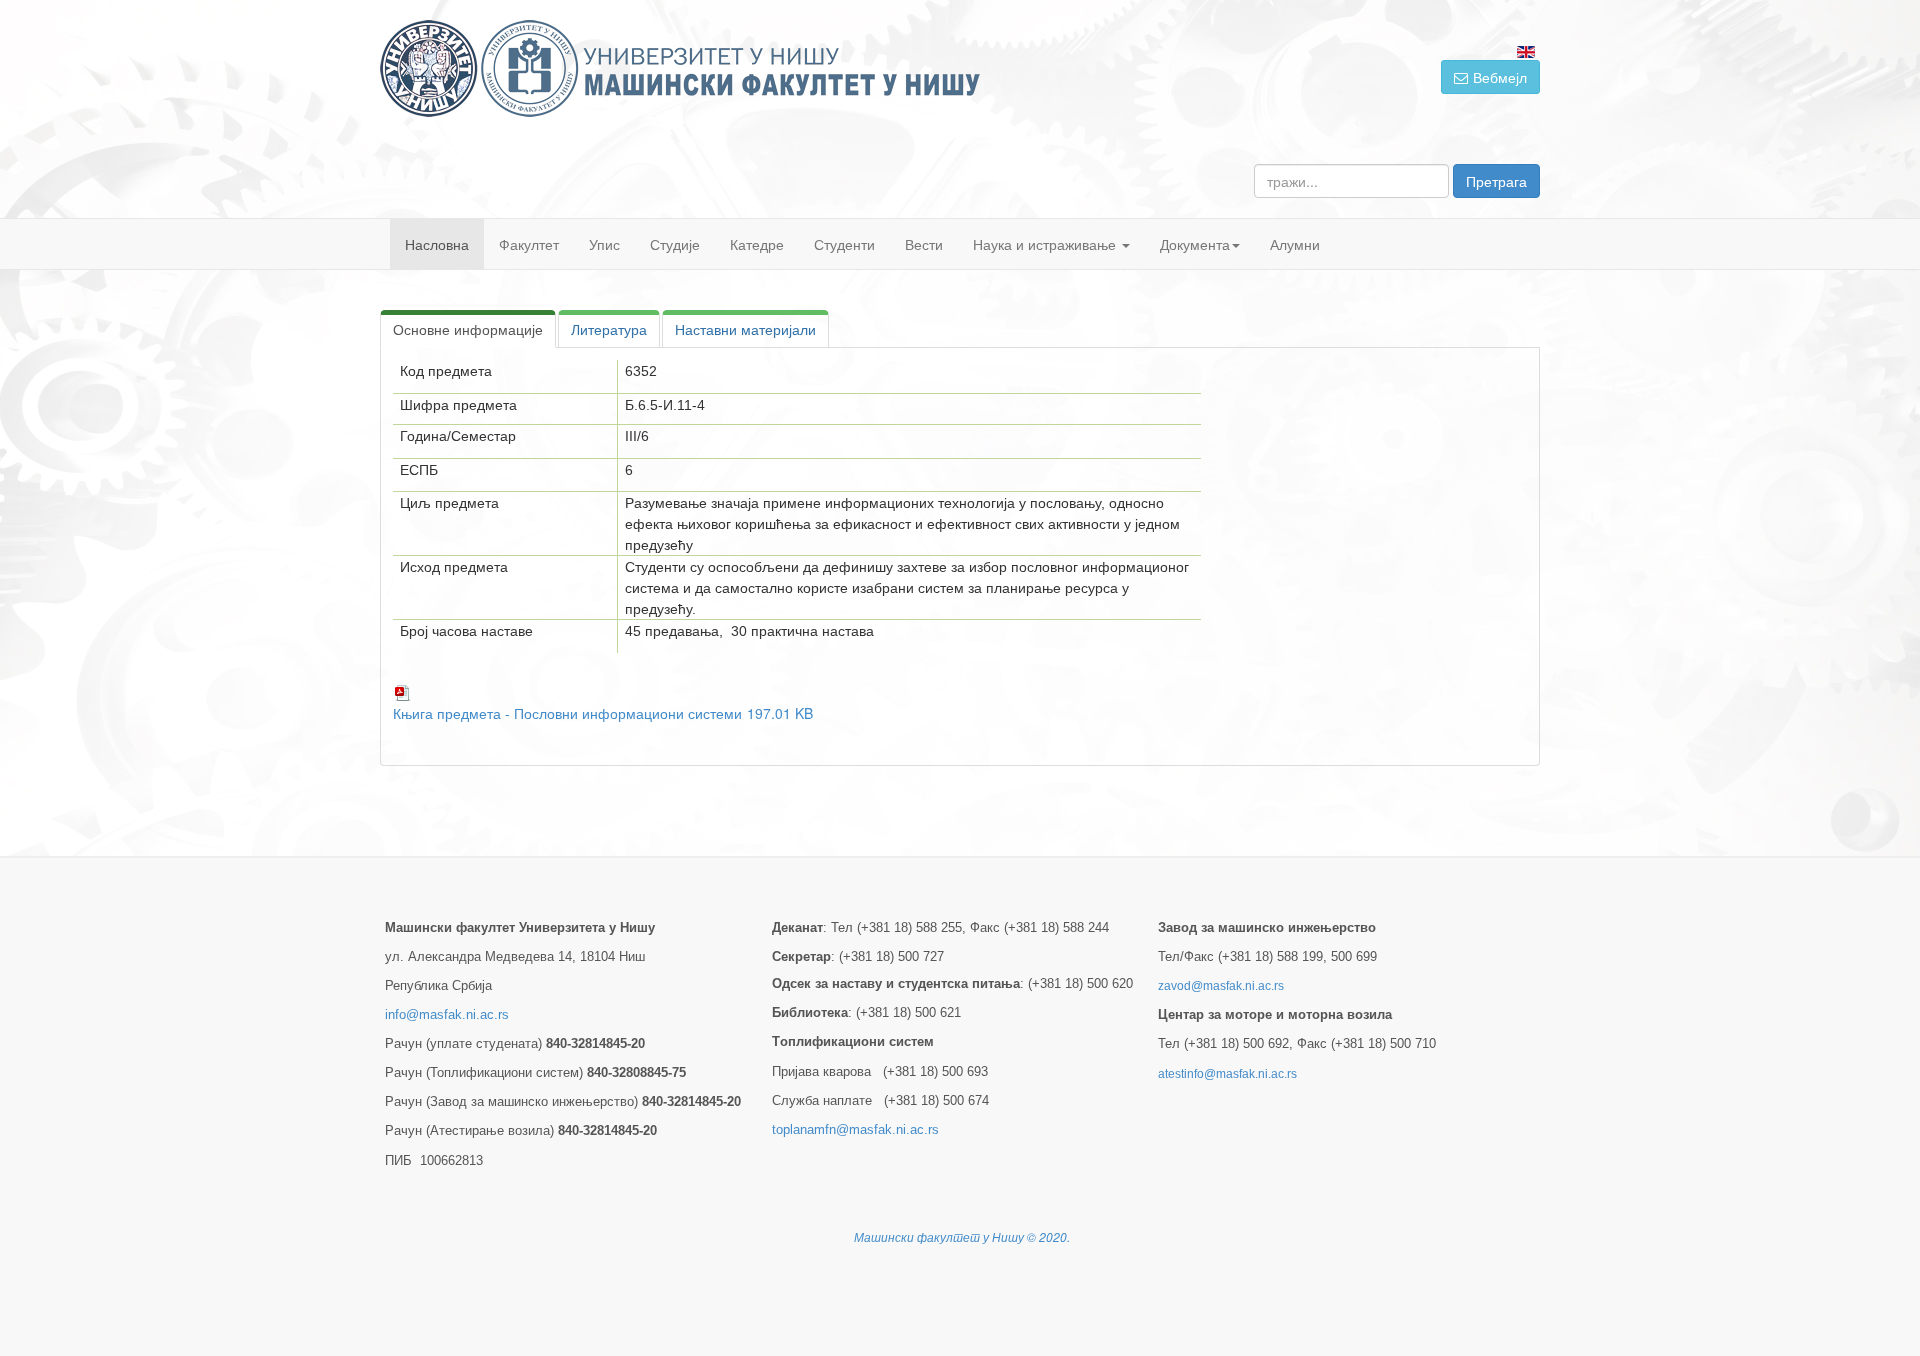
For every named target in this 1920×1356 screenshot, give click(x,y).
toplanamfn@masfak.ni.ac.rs (855, 1129)
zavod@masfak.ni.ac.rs (1221, 986)
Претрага (1496, 181)
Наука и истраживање (1046, 244)
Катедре (757, 244)
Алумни (1295, 244)
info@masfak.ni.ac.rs (447, 1014)
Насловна (437, 244)
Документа (1195, 244)
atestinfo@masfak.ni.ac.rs (1227, 1074)
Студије (675, 244)
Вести (924, 244)
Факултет (529, 244)
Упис (604, 244)
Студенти (844, 244)
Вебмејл (1500, 77)
